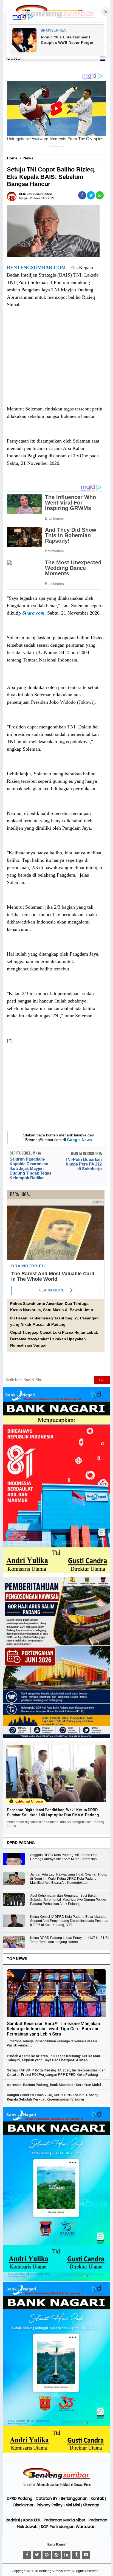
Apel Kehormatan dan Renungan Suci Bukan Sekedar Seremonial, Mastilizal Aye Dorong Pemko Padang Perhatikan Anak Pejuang (68, 1900)
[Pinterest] (47, 2555)
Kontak (97, 2498)
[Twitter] (37, 2555)
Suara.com (33, 613)
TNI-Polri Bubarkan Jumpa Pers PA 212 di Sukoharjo (83, 1164)
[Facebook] (27, 2555)
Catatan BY (47, 2498)
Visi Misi (73, 2505)
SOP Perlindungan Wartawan (68, 2527)
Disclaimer (23, 2505)
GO (102, 1380)
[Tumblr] (76, 2555)
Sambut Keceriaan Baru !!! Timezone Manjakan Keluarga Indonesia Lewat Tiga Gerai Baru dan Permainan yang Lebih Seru (53, 2029)
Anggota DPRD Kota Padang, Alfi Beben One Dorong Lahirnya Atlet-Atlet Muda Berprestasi (64, 1857)
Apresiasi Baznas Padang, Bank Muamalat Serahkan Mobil (54, 2085)
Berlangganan (74, 2498)
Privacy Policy (50, 2505)
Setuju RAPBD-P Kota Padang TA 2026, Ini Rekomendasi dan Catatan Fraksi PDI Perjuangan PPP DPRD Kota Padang (56, 2072)
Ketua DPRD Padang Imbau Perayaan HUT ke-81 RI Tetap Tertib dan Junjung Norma (69, 1940)
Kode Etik (32, 2520)
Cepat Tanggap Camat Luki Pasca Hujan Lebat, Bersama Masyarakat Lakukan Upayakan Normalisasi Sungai (54, 1339)
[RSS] (86, 2555)
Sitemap (91, 2505)
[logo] (56, 2478)
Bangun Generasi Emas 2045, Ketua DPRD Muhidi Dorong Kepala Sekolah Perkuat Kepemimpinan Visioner (53, 2097)
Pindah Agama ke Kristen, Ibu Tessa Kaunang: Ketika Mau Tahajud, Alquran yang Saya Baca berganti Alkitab (53, 2058)
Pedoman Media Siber (64, 2520)
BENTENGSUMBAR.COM (36, 268)
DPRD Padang (20, 2498)
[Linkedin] (66, 2555)
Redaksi (13, 2520)
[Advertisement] (56, 362)
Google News (79, 1140)
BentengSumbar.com (55, 2571)
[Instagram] (56, 2555)
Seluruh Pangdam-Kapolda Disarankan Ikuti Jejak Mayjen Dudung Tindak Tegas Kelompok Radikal (30, 1168)
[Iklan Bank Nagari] (56, 2280)
